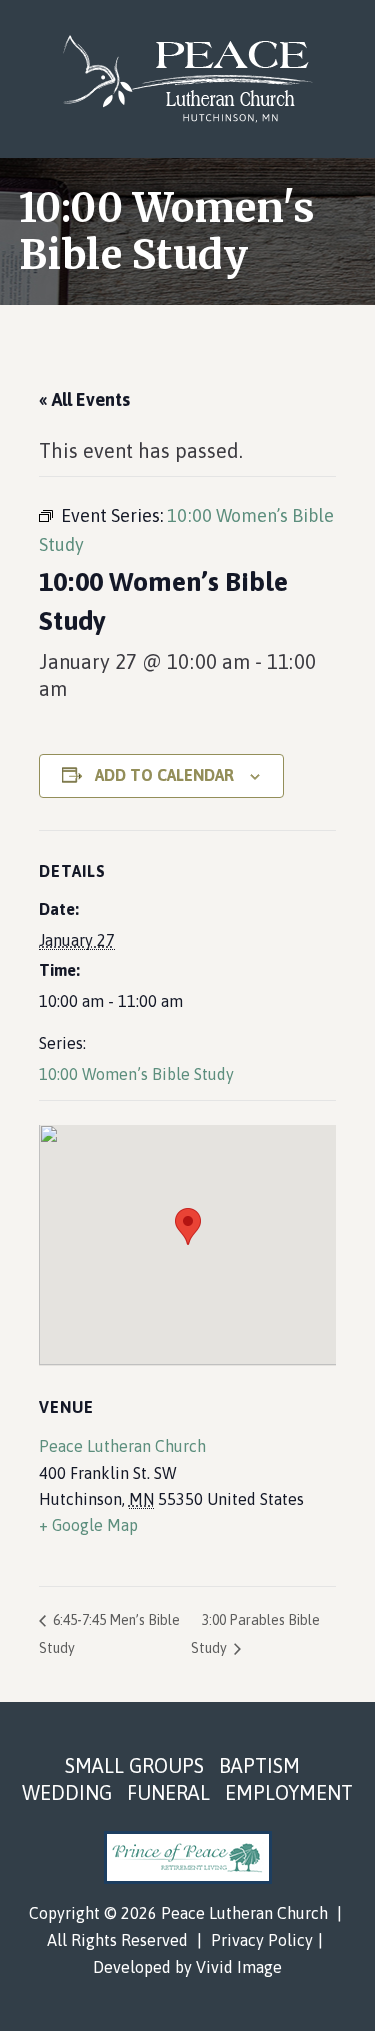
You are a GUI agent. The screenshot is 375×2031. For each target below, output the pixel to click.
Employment (289, 1792)
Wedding (67, 1792)
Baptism (259, 1765)
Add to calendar (164, 775)
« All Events (84, 399)
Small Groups (134, 1765)
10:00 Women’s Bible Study (136, 1074)
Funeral (168, 1792)
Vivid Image (239, 1967)
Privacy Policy (262, 1940)
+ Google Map (88, 1525)
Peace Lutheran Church (188, 79)
